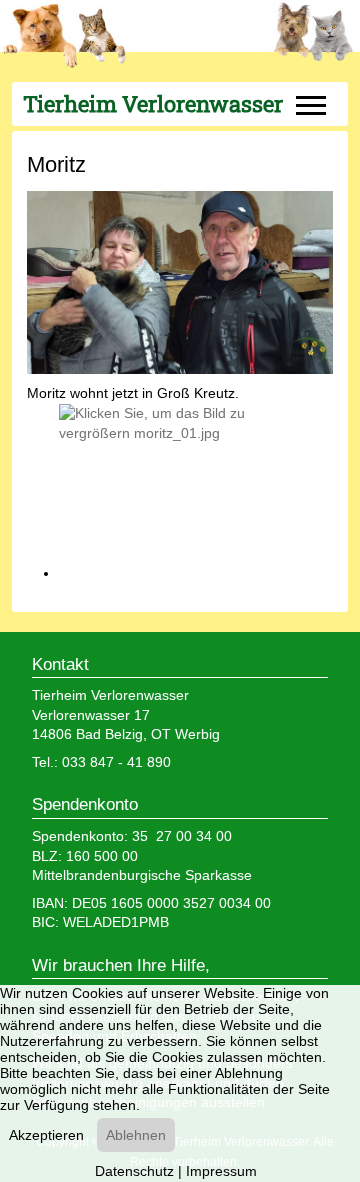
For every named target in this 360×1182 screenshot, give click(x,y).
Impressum (221, 1171)
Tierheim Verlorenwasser (153, 104)
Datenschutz (134, 1171)
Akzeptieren (46, 1135)
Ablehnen (136, 1135)
